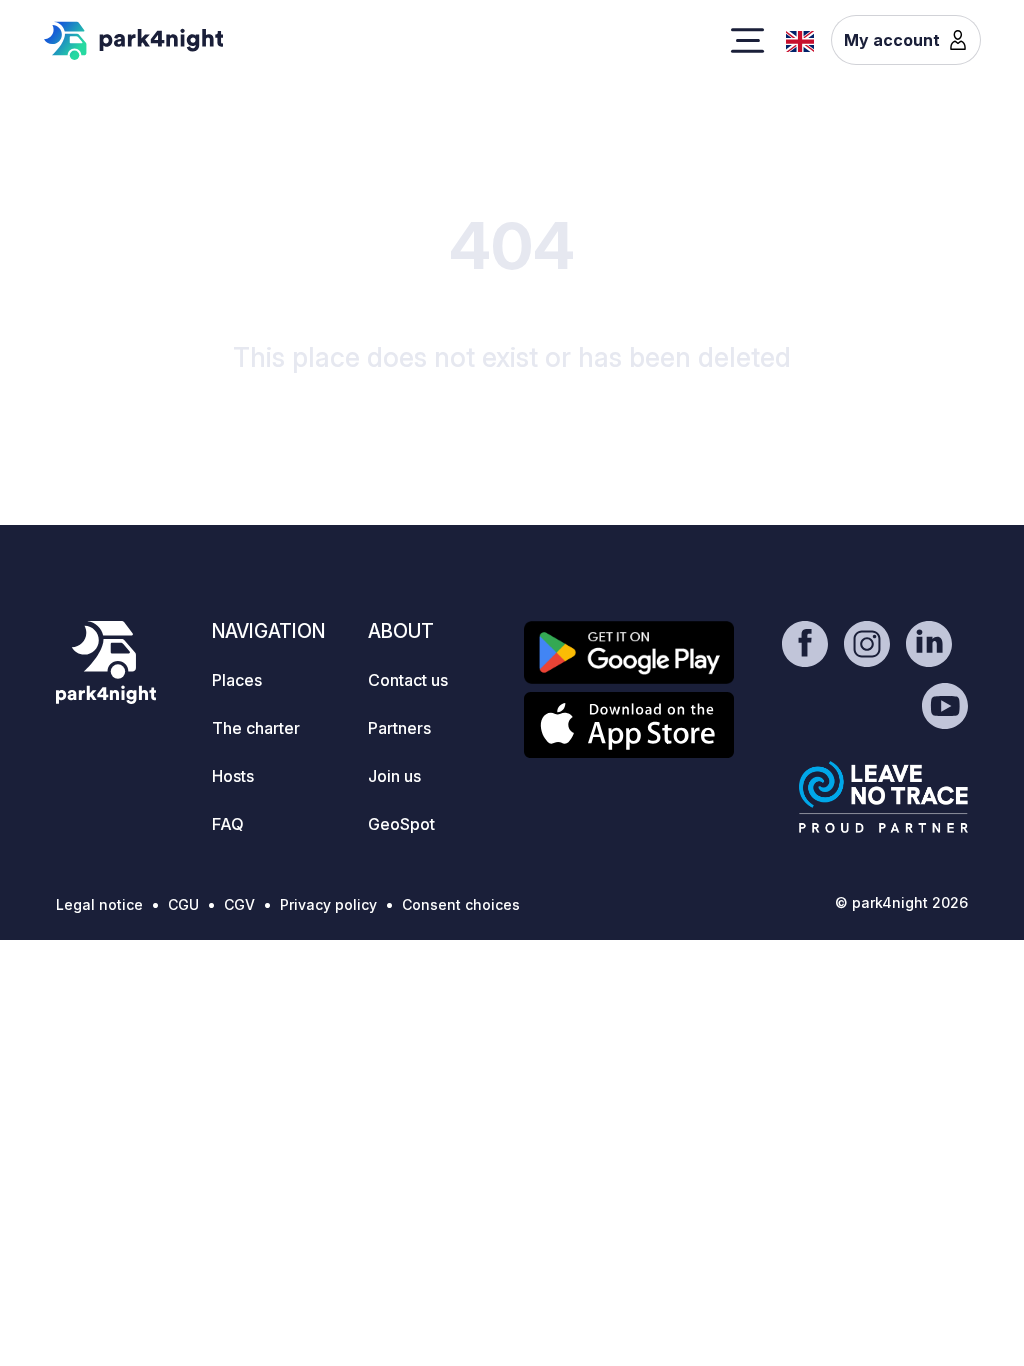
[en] (800, 39)
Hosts (233, 776)
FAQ (228, 824)
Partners (399, 728)
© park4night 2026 (901, 902)
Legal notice (99, 904)
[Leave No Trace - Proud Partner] (884, 797)
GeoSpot (401, 824)
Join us (394, 776)
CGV (239, 904)
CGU (183, 904)
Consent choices (461, 904)
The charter (256, 728)
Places (237, 680)
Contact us (408, 680)
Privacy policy (328, 904)
